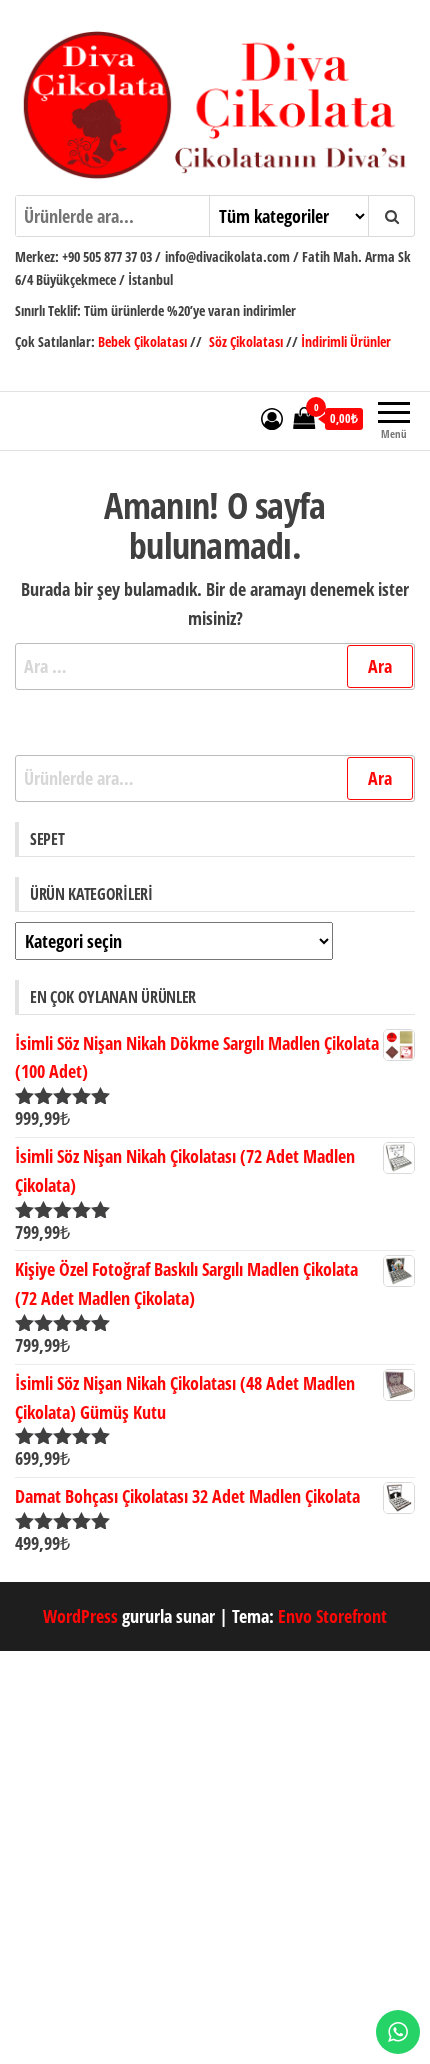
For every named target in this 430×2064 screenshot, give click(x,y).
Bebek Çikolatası (144, 341)
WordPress (80, 1616)
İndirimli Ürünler (346, 341)
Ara (380, 778)
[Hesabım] (272, 418)
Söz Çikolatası (246, 341)
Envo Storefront (332, 1616)
